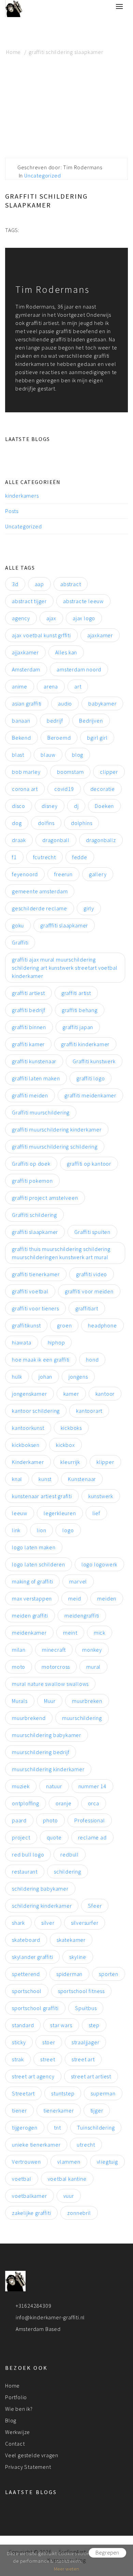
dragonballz (101, 840)
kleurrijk (70, 1462)
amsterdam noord (79, 669)
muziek (21, 1786)
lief (96, 1513)
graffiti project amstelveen (45, 1198)
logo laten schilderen (39, 1564)
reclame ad (92, 1837)
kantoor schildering (36, 1411)
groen (64, 1325)
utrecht (86, 2145)
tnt (57, 2127)
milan (19, 1650)
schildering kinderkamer (42, 1906)
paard (19, 1820)
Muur (50, 1701)
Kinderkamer (28, 1462)
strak (18, 2059)
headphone (102, 1325)
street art (83, 2059)
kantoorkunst (28, 1428)
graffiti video (92, 1274)
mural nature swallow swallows (50, 1684)
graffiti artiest (28, 993)
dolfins (46, 823)
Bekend (21, 738)
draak (19, 840)
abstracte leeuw (83, 601)
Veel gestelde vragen (32, 2455)
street (48, 2059)
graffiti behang (80, 1010)
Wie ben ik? (19, 2409)
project (21, 1837)
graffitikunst (26, 1325)
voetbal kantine (67, 2179)
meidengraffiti (82, 1616)
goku (18, 925)
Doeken (104, 806)
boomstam (70, 772)
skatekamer (71, 1940)
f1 (14, 857)
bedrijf (55, 721)
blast (18, 755)
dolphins (82, 823)
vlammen (69, 2162)
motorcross (56, 1667)
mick (100, 1633)
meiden (107, 1598)
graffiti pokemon (32, 1181)
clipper (109, 772)
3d (15, 584)
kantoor (105, 1394)
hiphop (56, 1342)
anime (20, 686)
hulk (17, 1377)
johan (45, 1377)
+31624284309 (34, 2306)
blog (78, 755)
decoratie (103, 789)
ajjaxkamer (25, 652)
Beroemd (59, 738)
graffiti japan (78, 1027)
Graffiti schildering (34, 1215)
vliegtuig (107, 2162)
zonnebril (79, 2213)
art (78, 686)
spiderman (69, 1974)
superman (103, 2093)
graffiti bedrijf (29, 1010)
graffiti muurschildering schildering (55, 1147)
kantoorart (89, 1411)
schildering (68, 1871)
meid (75, 1598)
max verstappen (32, 1598)
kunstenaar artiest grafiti (42, 1496)
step (94, 2025)
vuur (69, 2196)
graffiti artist (76, 993)
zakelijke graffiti (31, 2213)
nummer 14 (92, 1786)
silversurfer (85, 1923)
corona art (25, 789)
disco (19, 806)
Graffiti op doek (31, 1164)
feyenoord (25, 874)
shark (18, 1923)
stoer (49, 2042)
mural (93, 1667)
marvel (78, 1581)
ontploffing (26, 1803)
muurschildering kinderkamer (48, 1769)
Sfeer (95, 1906)
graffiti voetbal (30, 1291)
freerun (63, 874)
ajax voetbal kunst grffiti (41, 635)
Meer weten (67, 2569)
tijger (97, 2110)
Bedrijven (91, 721)
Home (13, 52)
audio (65, 703)
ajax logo (84, 618)
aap (39, 584)
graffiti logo (91, 1078)
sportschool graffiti (35, 2008)
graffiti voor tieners (35, 1308)
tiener (19, 2110)
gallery (98, 874)
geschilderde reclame (40, 908)
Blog (11, 2420)
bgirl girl (97, 738)
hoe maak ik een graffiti (41, 1360)
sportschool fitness (81, 1991)
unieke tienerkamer (36, 2145)
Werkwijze (18, 2432)
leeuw (20, 1513)
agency (21, 618)
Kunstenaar (82, 1479)
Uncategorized (42, 175)
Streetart (23, 2093)
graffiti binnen (29, 1027)
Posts (12, 511)
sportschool (27, 1991)
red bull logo (28, 1854)
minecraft (54, 1650)
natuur (54, 1786)
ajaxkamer (100, 635)
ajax (51, 618)
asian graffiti (27, 703)
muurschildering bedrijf (41, 1752)
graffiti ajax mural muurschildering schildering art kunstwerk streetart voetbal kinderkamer (65, 968)
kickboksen (26, 1445)
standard (23, 2025)
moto (19, 1667)
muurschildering (82, 1718)
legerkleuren (60, 1513)
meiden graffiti (30, 1616)
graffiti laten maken (36, 1078)
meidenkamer (29, 1633)
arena (51, 686)
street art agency (33, 2076)
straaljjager (86, 2042)
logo (68, 1530)
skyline (78, 1957)
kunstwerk (101, 1496)
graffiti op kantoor (89, 1164)
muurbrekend (29, 1718)
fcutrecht (45, 857)
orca (94, 1803)
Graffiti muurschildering (41, 1112)
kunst (45, 1479)
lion (41, 1530)
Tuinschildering (96, 2127)
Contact (15, 2444)
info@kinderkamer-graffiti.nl (50, 2317)
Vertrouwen (26, 2162)
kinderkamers (22, 496)
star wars (61, 2025)
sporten (109, 1974)
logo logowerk (99, 1564)
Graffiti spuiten (92, 1232)
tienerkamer (59, 2110)
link (16, 1530)
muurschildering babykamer (47, 1735)
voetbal (22, 2179)
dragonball (56, 840)
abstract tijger (29, 601)
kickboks (71, 1428)
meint (70, 1633)
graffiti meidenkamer (90, 1095)
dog (17, 823)
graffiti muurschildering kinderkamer (57, 1129)
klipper (105, 1462)
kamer (71, 1394)
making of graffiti (32, 1581)
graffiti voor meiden (89, 1291)
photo (50, 1820)
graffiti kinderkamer (85, 1044)
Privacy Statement (28, 2467)
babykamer (102, 703)
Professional (90, 1820)
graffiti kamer (28, 1044)
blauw (48, 755)
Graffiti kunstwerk (94, 1061)
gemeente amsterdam (40, 891)
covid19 (64, 789)
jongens (78, 1377)
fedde (80, 857)
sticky (19, 2042)
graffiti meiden (30, 1095)
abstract (71, 584)
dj (76, 806)
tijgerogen (25, 2127)
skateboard (26, 1940)
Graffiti (20, 942)
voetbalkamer (29, 2196)
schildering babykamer (40, 1889)
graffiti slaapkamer (35, 1232)
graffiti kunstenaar (34, 1061)
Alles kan (66, 652)
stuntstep (63, 2093)
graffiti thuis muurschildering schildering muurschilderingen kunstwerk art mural (61, 1253)
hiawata (22, 1342)
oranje (64, 1803)
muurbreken (87, 1701)
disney (50, 806)
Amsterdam (26, 669)
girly (89, 908)
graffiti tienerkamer (36, 1274)
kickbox (65, 1445)
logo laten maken (34, 1547)
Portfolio (16, 2397)
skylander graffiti (32, 1957)
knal (17, 1479)
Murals (20, 1701)
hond (92, 1360)
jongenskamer (29, 1394)
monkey (92, 1650)
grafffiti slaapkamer (64, 925)
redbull (70, 1854)
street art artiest (91, 2076)
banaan (21, 721)
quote (54, 1837)
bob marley (26, 772)
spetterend (26, 1974)
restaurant (25, 1871)
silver (48, 1923)
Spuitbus (86, 2008)
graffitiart (87, 1308)
